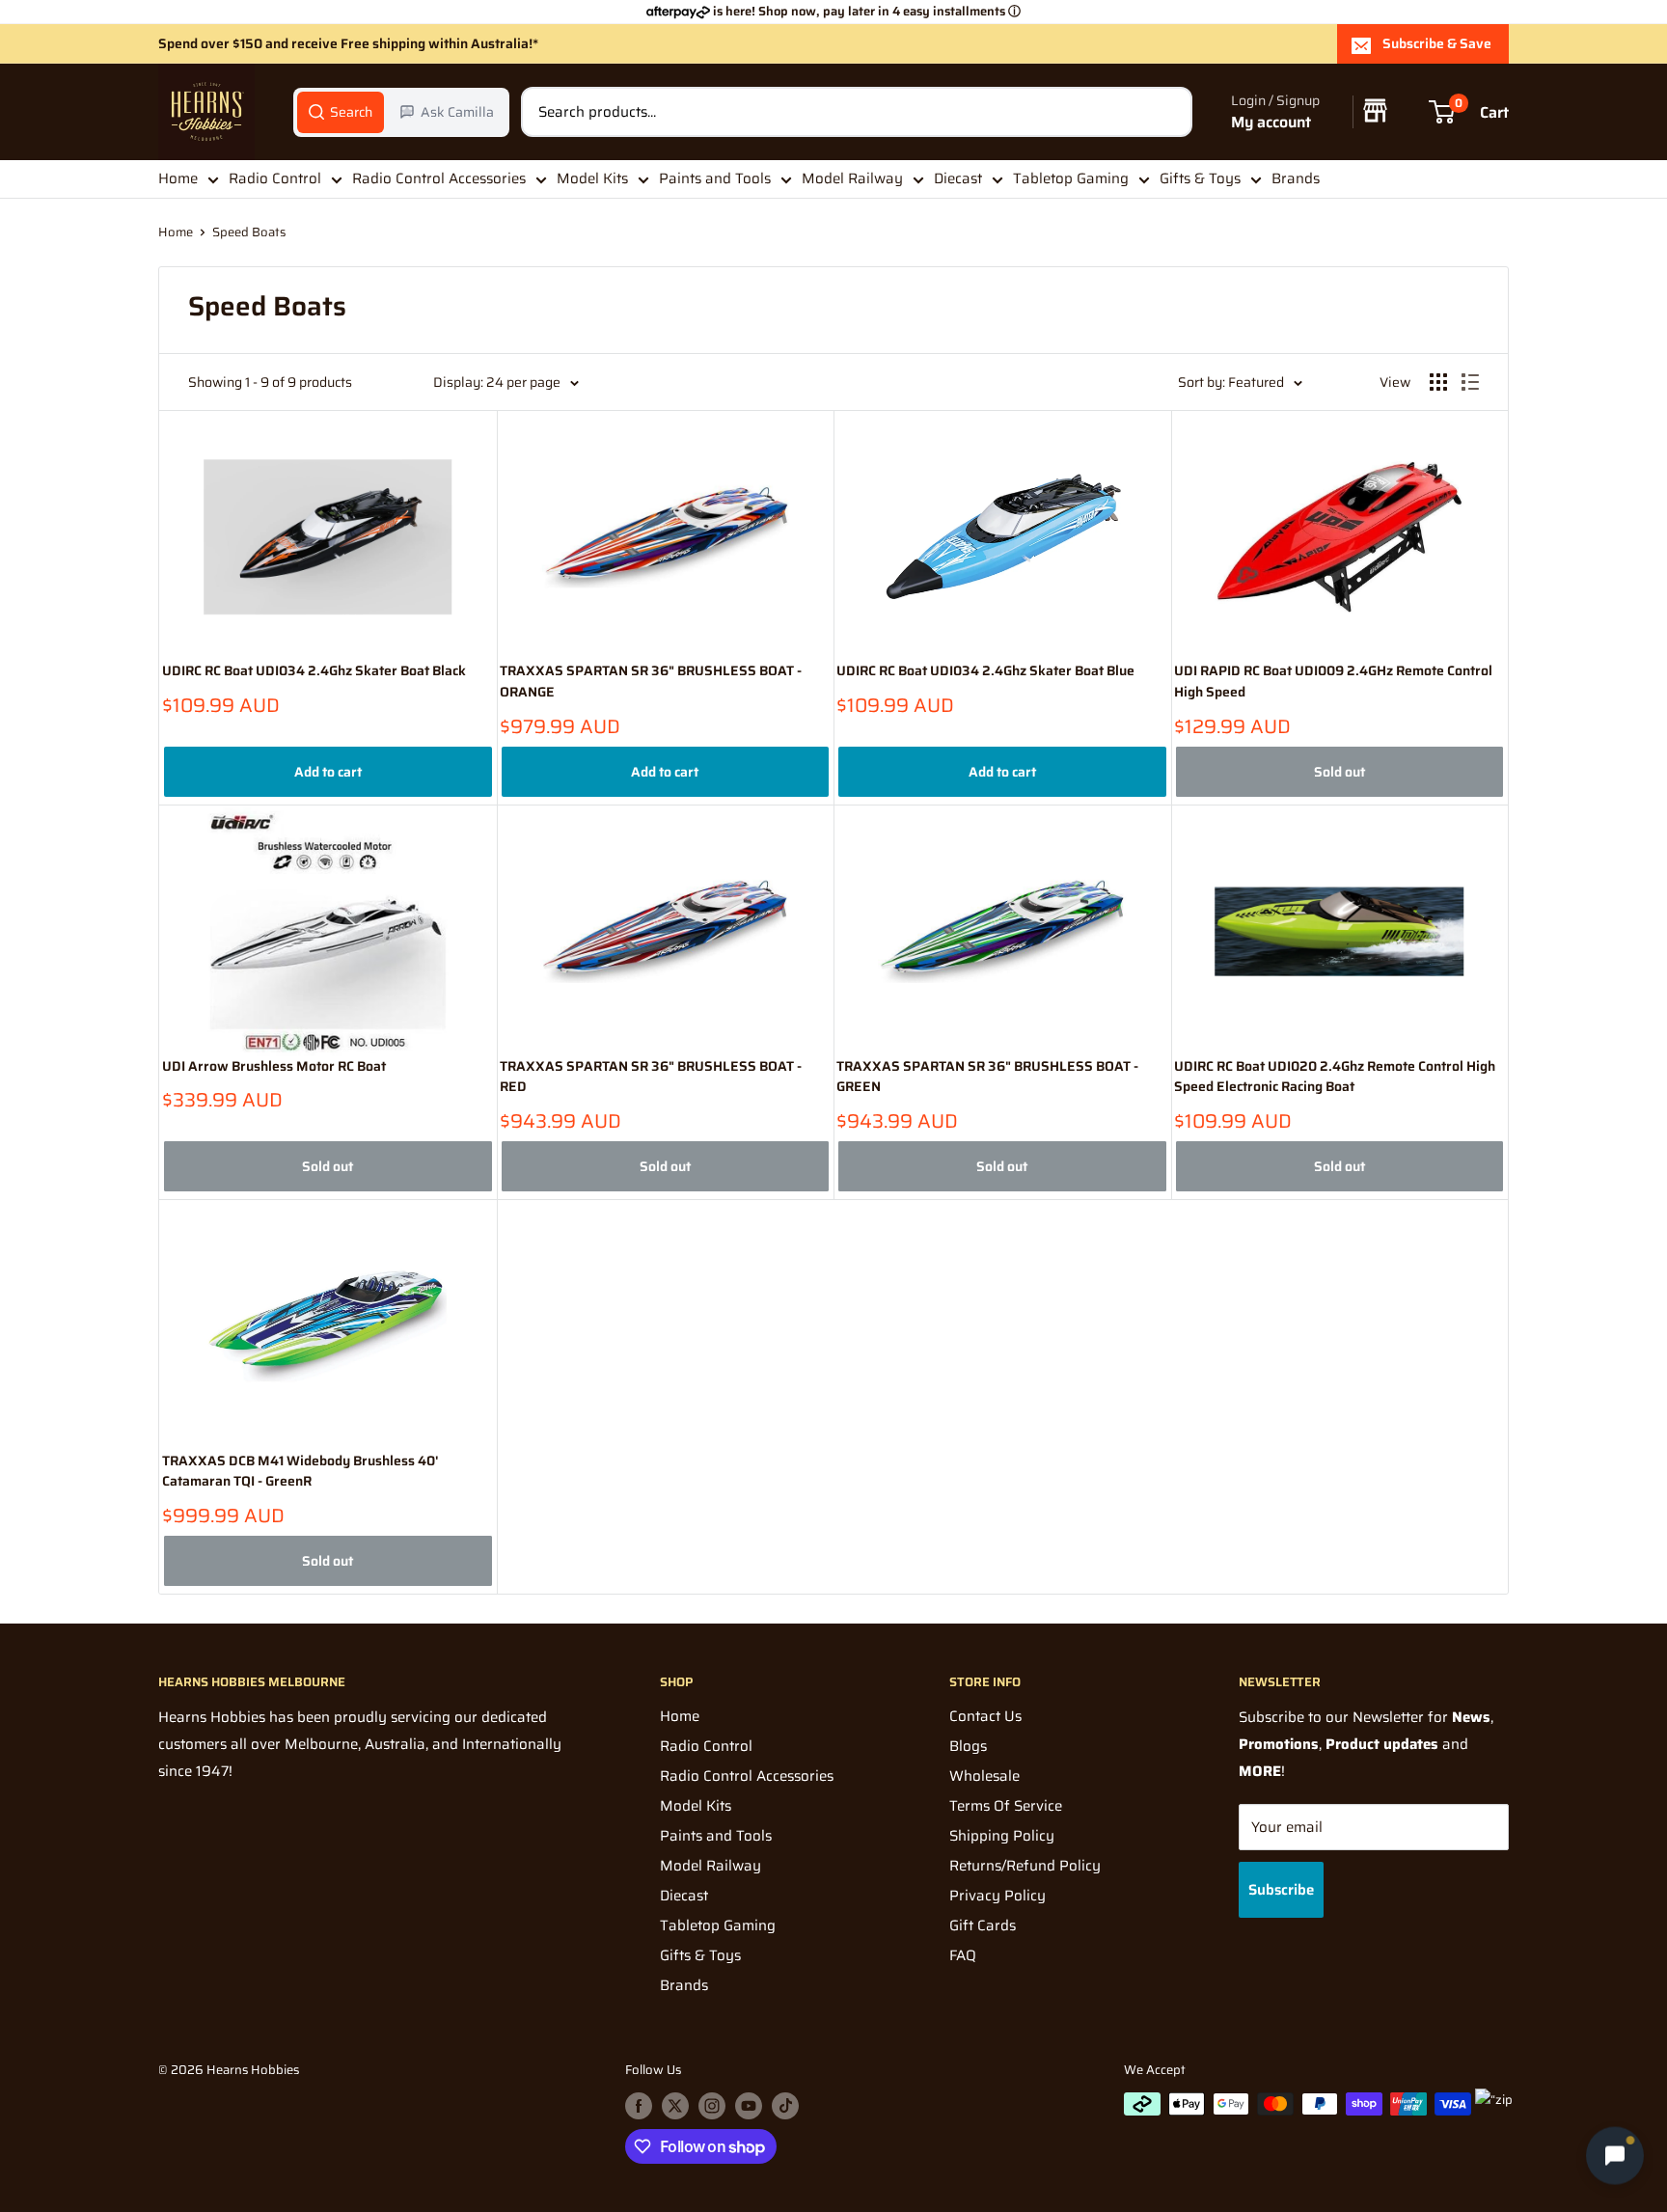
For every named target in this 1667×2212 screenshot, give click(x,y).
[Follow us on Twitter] (675, 2106)
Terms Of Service (1006, 1806)
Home (178, 178)
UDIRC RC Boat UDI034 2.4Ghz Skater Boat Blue (985, 671)
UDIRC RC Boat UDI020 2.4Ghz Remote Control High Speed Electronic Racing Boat (1335, 1077)
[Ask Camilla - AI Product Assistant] (1615, 2156)
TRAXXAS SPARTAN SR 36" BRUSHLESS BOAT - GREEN (987, 1077)
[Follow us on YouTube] (749, 2106)
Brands (1296, 178)
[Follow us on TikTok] (785, 2106)
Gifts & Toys (1200, 178)
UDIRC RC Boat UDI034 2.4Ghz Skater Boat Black (314, 671)
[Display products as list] (1470, 382)
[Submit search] (1167, 112)
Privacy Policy (997, 1896)
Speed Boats (249, 232)
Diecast (958, 178)
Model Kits (592, 178)
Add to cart (328, 772)
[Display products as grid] (1438, 382)
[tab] (341, 112)
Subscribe (1281, 1890)
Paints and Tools (715, 178)
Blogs (968, 1746)
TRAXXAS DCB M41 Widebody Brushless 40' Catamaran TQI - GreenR (301, 1472)
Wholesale (984, 1776)
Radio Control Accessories (439, 178)
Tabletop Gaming (1071, 178)
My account (1271, 122)
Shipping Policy (1002, 1836)
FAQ (963, 1955)
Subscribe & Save (1437, 43)
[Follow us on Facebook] (639, 2106)
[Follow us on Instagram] (712, 2106)
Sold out (1339, 772)
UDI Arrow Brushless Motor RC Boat (274, 1066)
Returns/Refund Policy (1025, 1866)
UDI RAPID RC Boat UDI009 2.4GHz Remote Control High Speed (1333, 682)
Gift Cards (983, 1925)
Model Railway (852, 178)
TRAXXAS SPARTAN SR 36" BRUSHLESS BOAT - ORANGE (651, 682)
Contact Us (985, 1716)
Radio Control (275, 178)
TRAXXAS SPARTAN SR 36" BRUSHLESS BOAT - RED (651, 1077)
